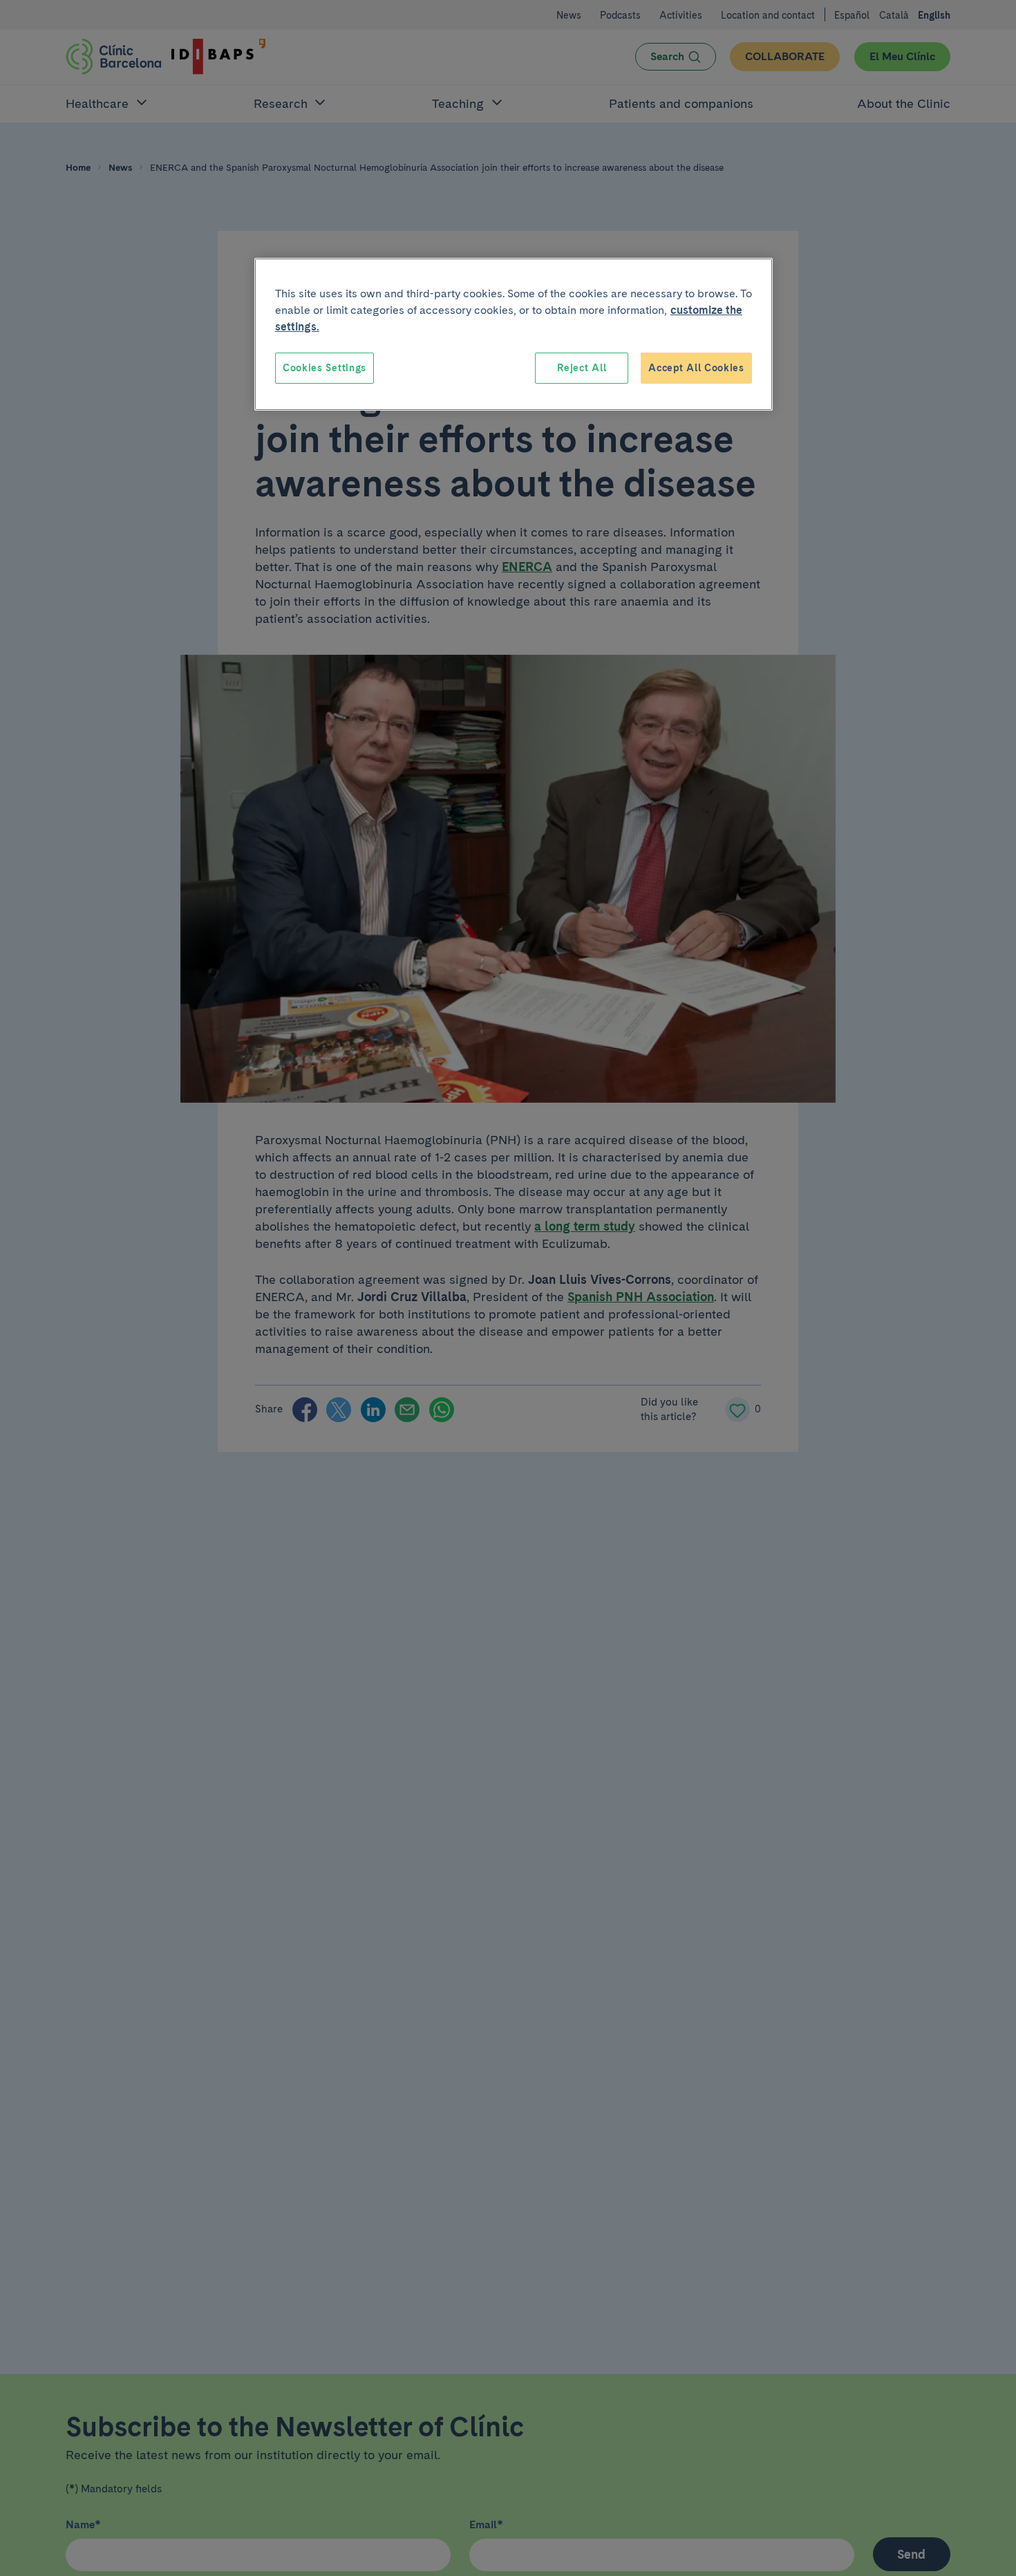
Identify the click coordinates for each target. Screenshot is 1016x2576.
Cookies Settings (324, 368)
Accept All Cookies (696, 368)
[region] (514, 335)
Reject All (582, 368)
